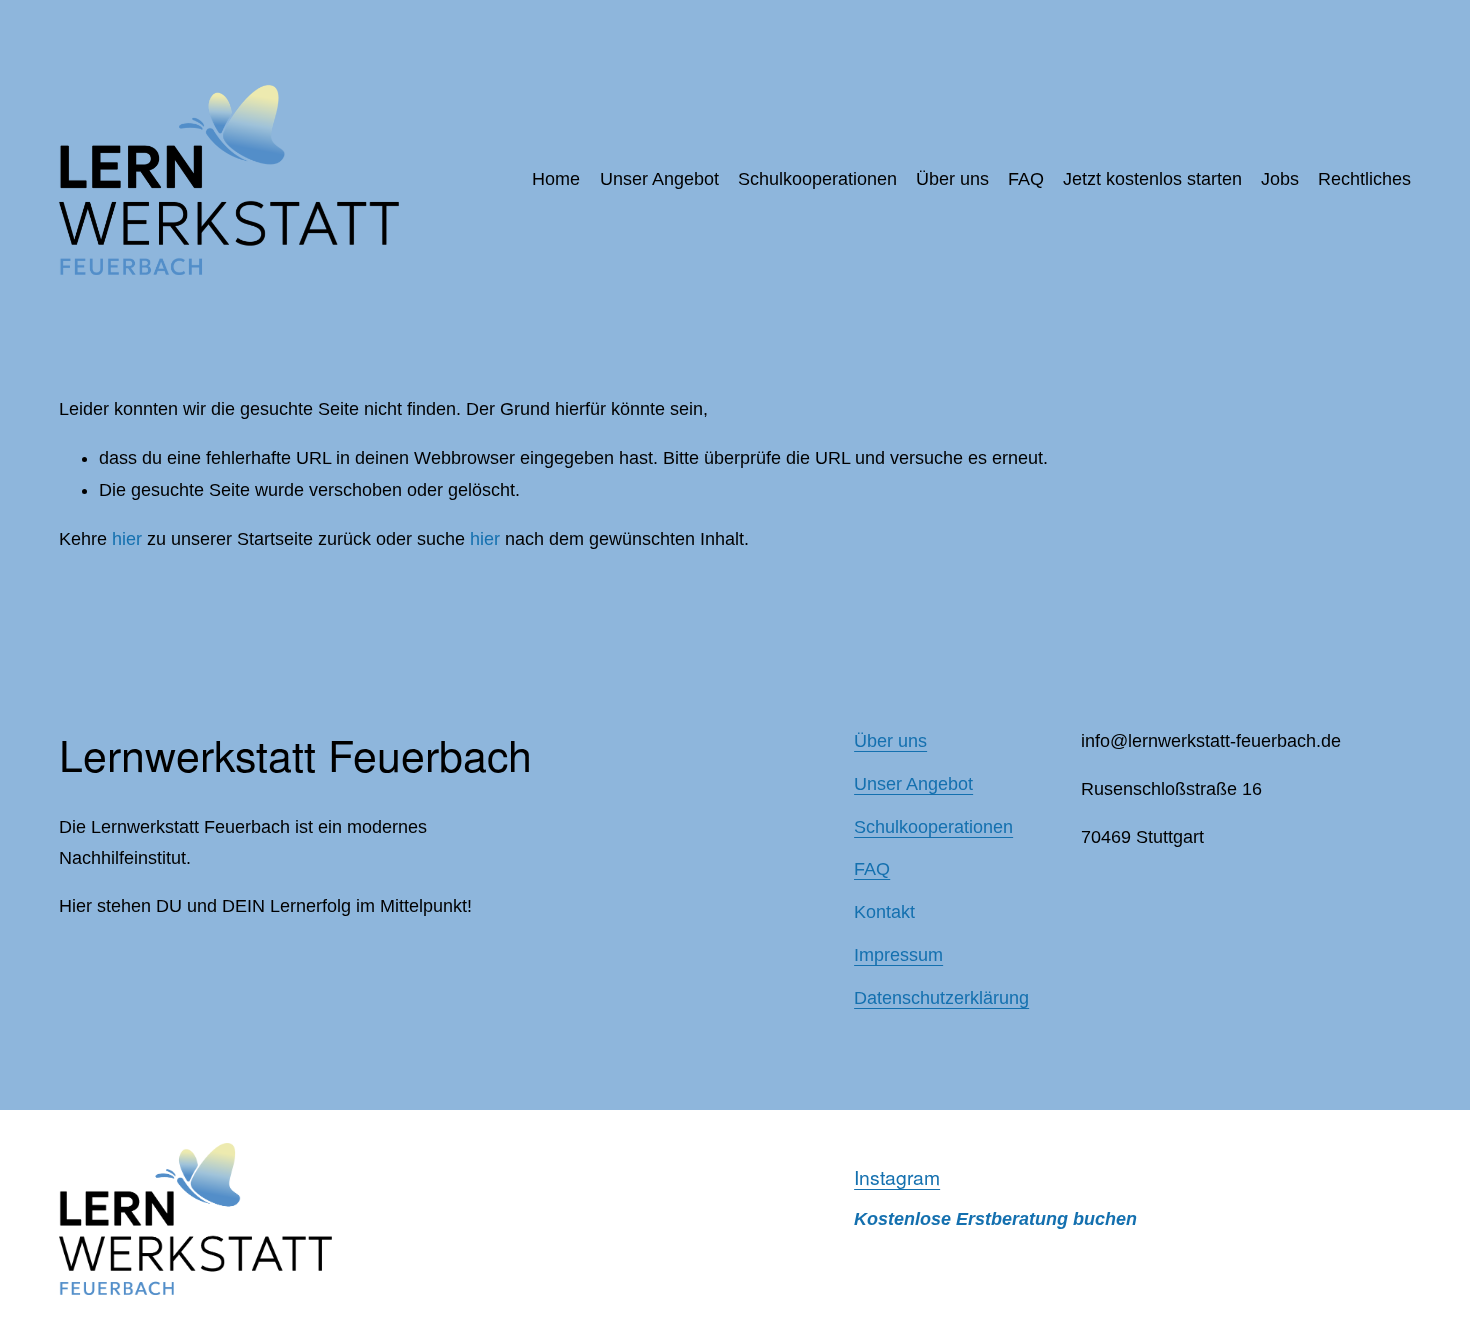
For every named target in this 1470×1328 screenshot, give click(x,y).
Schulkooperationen (817, 179)
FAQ (1026, 179)
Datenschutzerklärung (941, 998)
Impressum (898, 955)
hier (127, 539)
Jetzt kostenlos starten (1152, 179)
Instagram (897, 1177)
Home (556, 179)
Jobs (1280, 179)
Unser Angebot (659, 179)
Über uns (952, 179)
